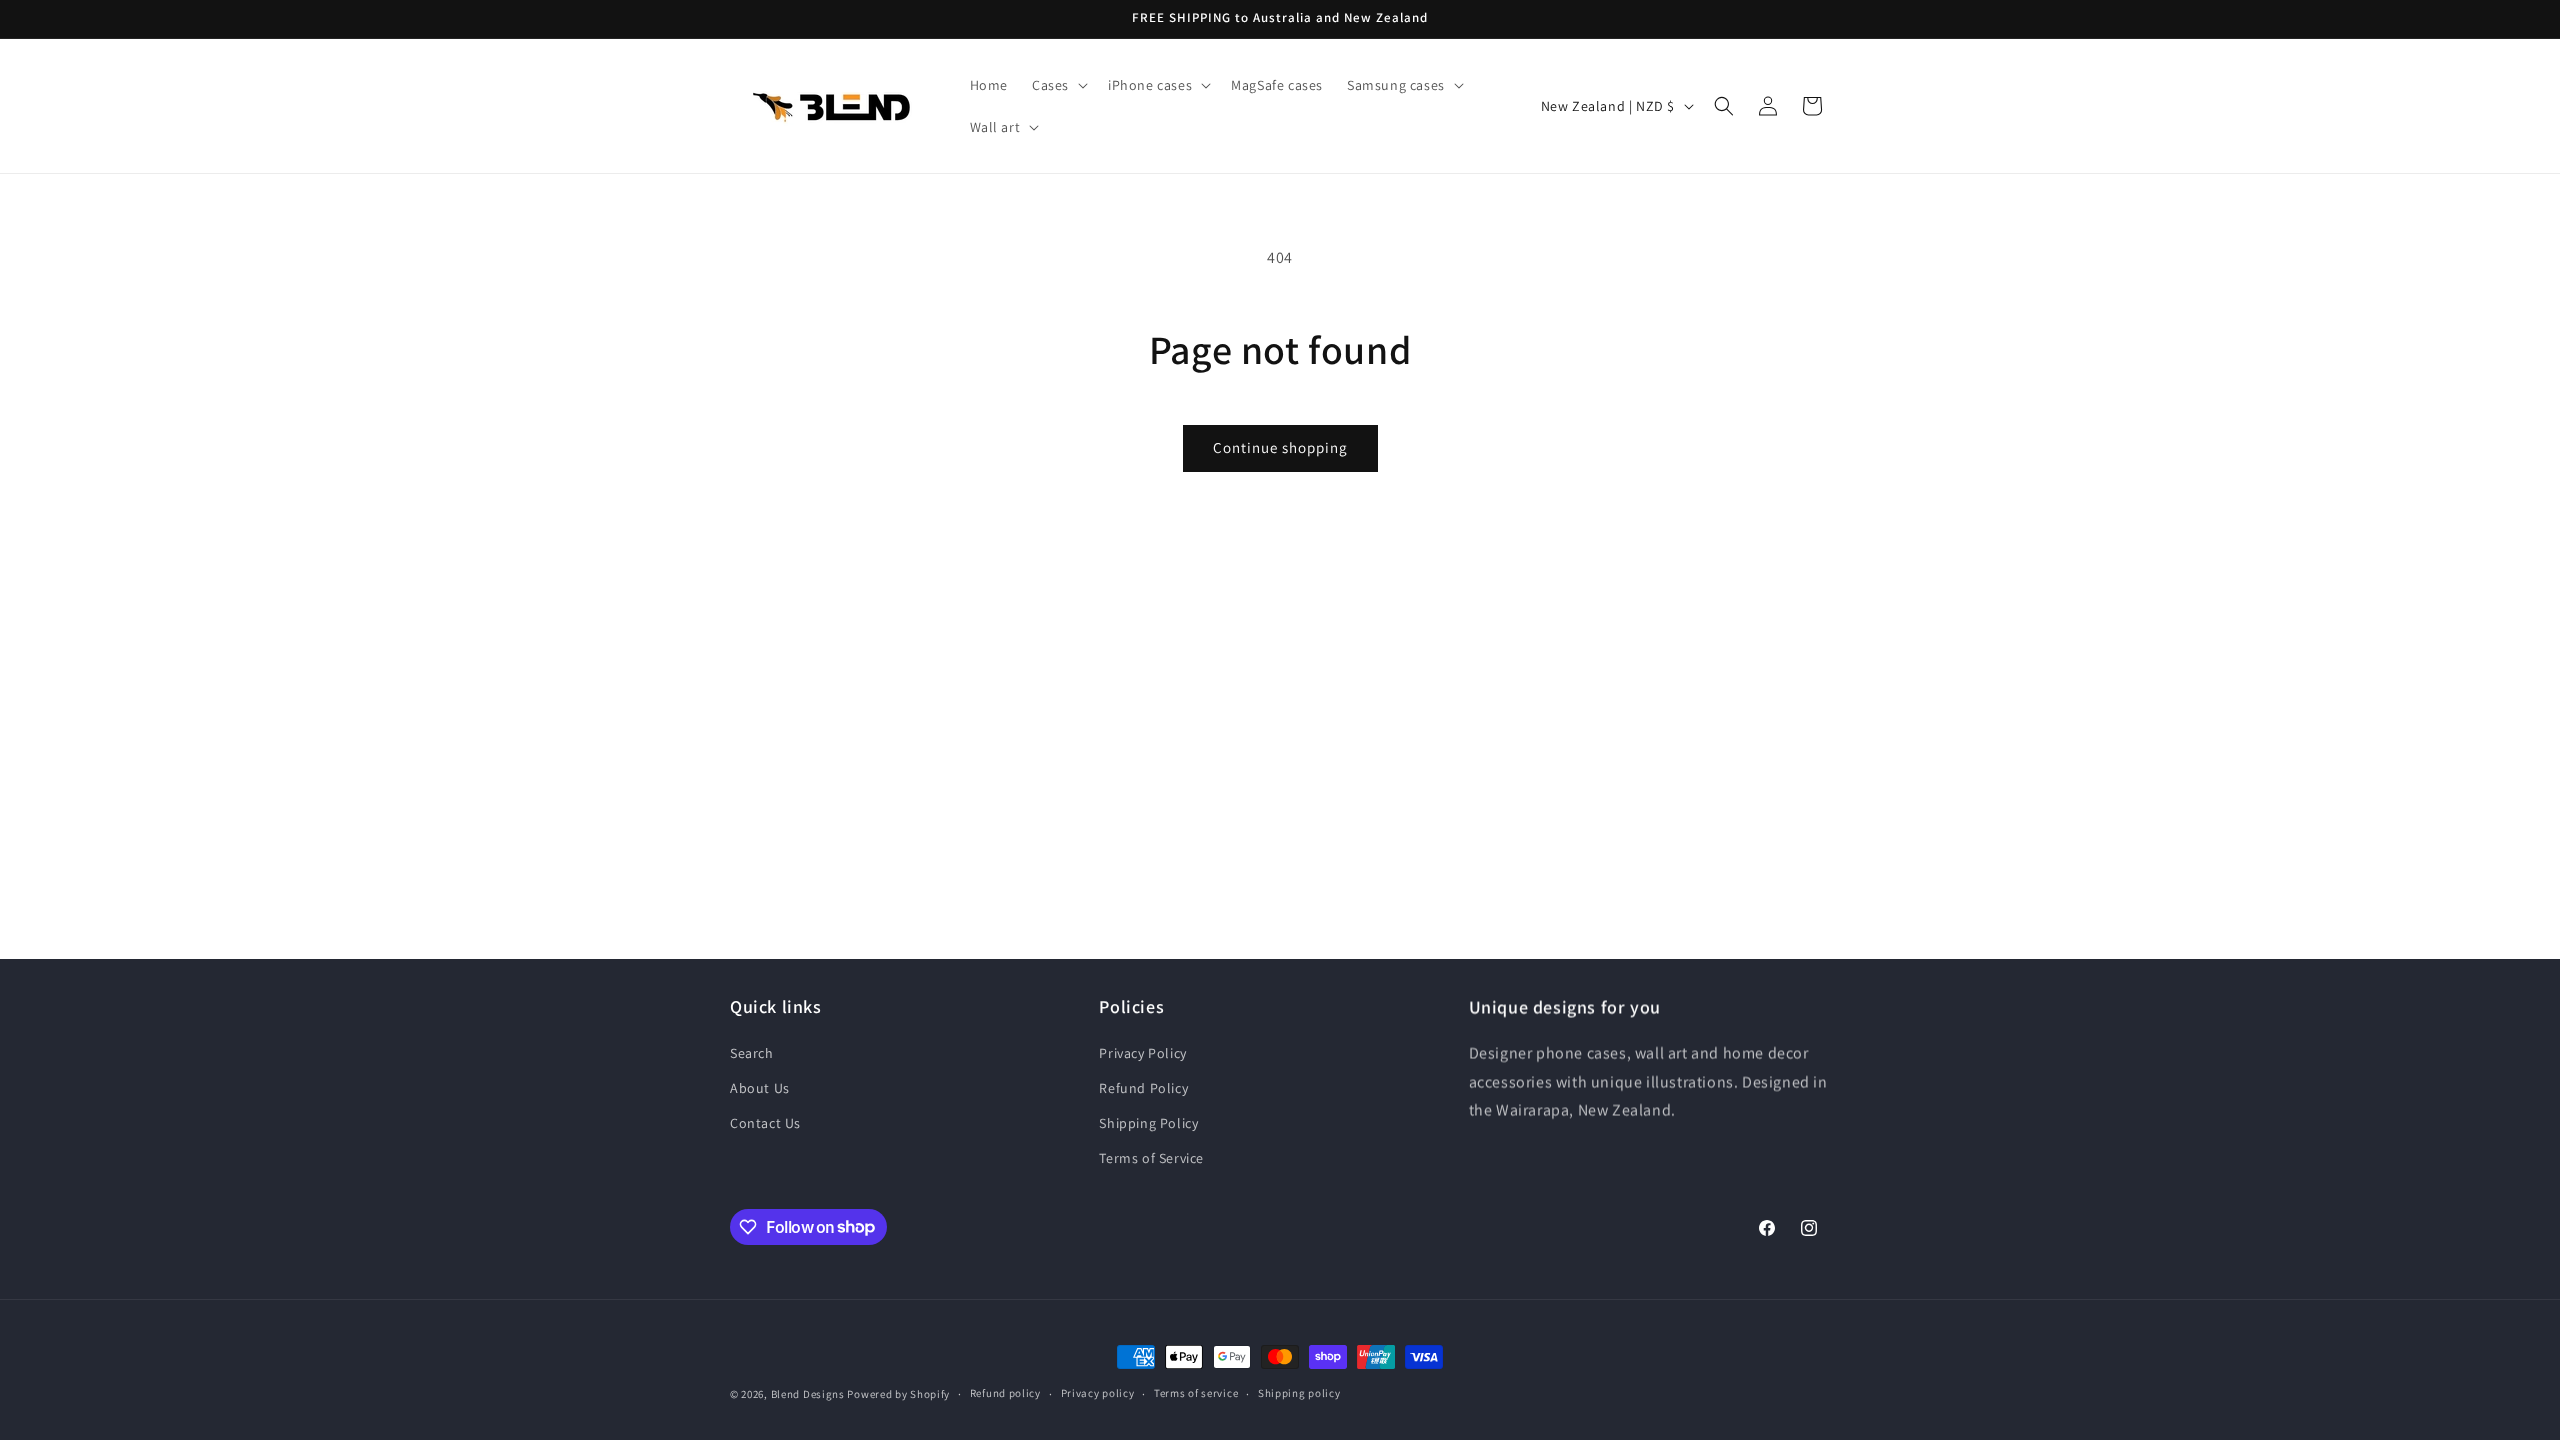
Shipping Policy (1148, 1123)
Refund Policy (1143, 1088)
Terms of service (1196, 1393)
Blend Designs (808, 1394)
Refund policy (1005, 1393)
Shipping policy (1299, 1393)
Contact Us (765, 1123)
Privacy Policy (1142, 1053)
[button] (1058, 85)
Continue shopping (1280, 447)
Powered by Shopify (898, 1394)
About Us (760, 1088)
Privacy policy (1098, 1393)
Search (752, 1053)
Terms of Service (1151, 1158)
